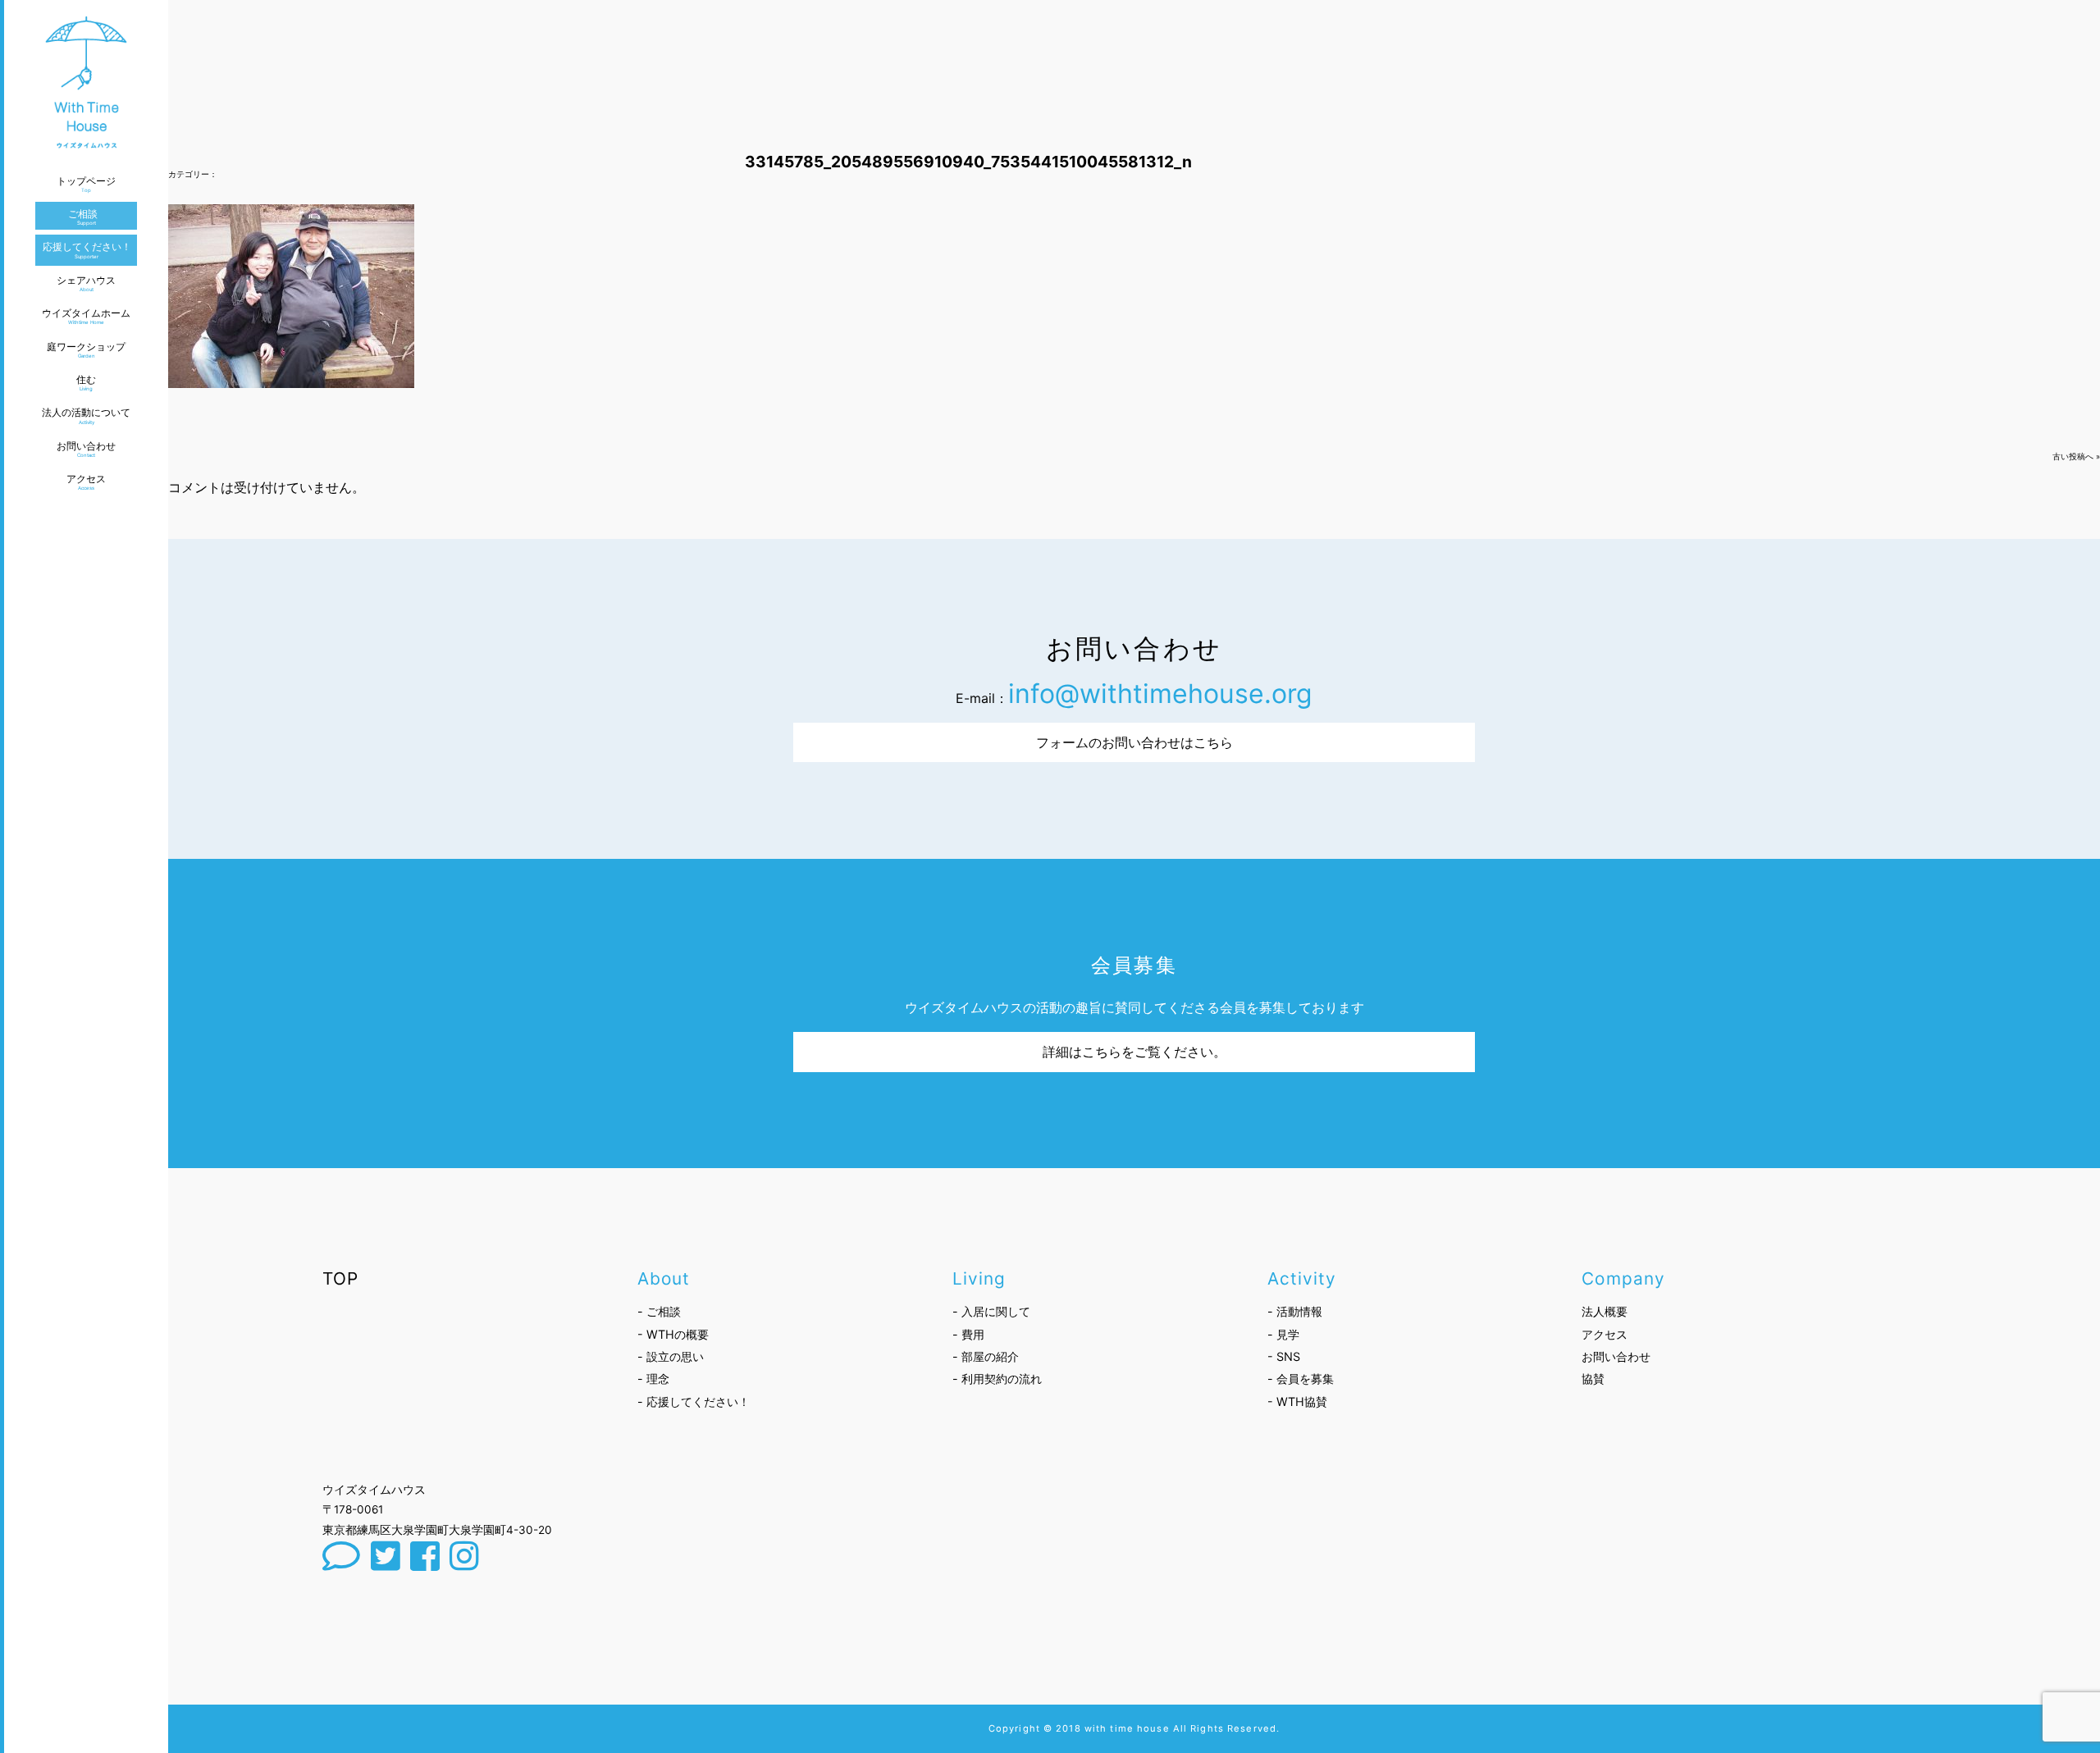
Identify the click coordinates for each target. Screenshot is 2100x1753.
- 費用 (968, 1334)
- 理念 (653, 1379)
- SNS (1284, 1356)
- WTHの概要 (673, 1334)
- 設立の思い (671, 1356)
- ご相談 (659, 1311)
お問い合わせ (1616, 1356)
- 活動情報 (1295, 1311)
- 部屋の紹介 (986, 1356)
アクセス (1605, 1334)
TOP (340, 1278)
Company (1623, 1278)
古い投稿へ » (2076, 457)
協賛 (1593, 1379)
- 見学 (1283, 1334)
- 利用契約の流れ (997, 1379)
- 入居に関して (991, 1311)
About (664, 1278)
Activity (1302, 1278)
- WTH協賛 (1297, 1401)
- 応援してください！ (694, 1401)
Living (979, 1278)
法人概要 (1605, 1311)
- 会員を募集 (1301, 1379)
